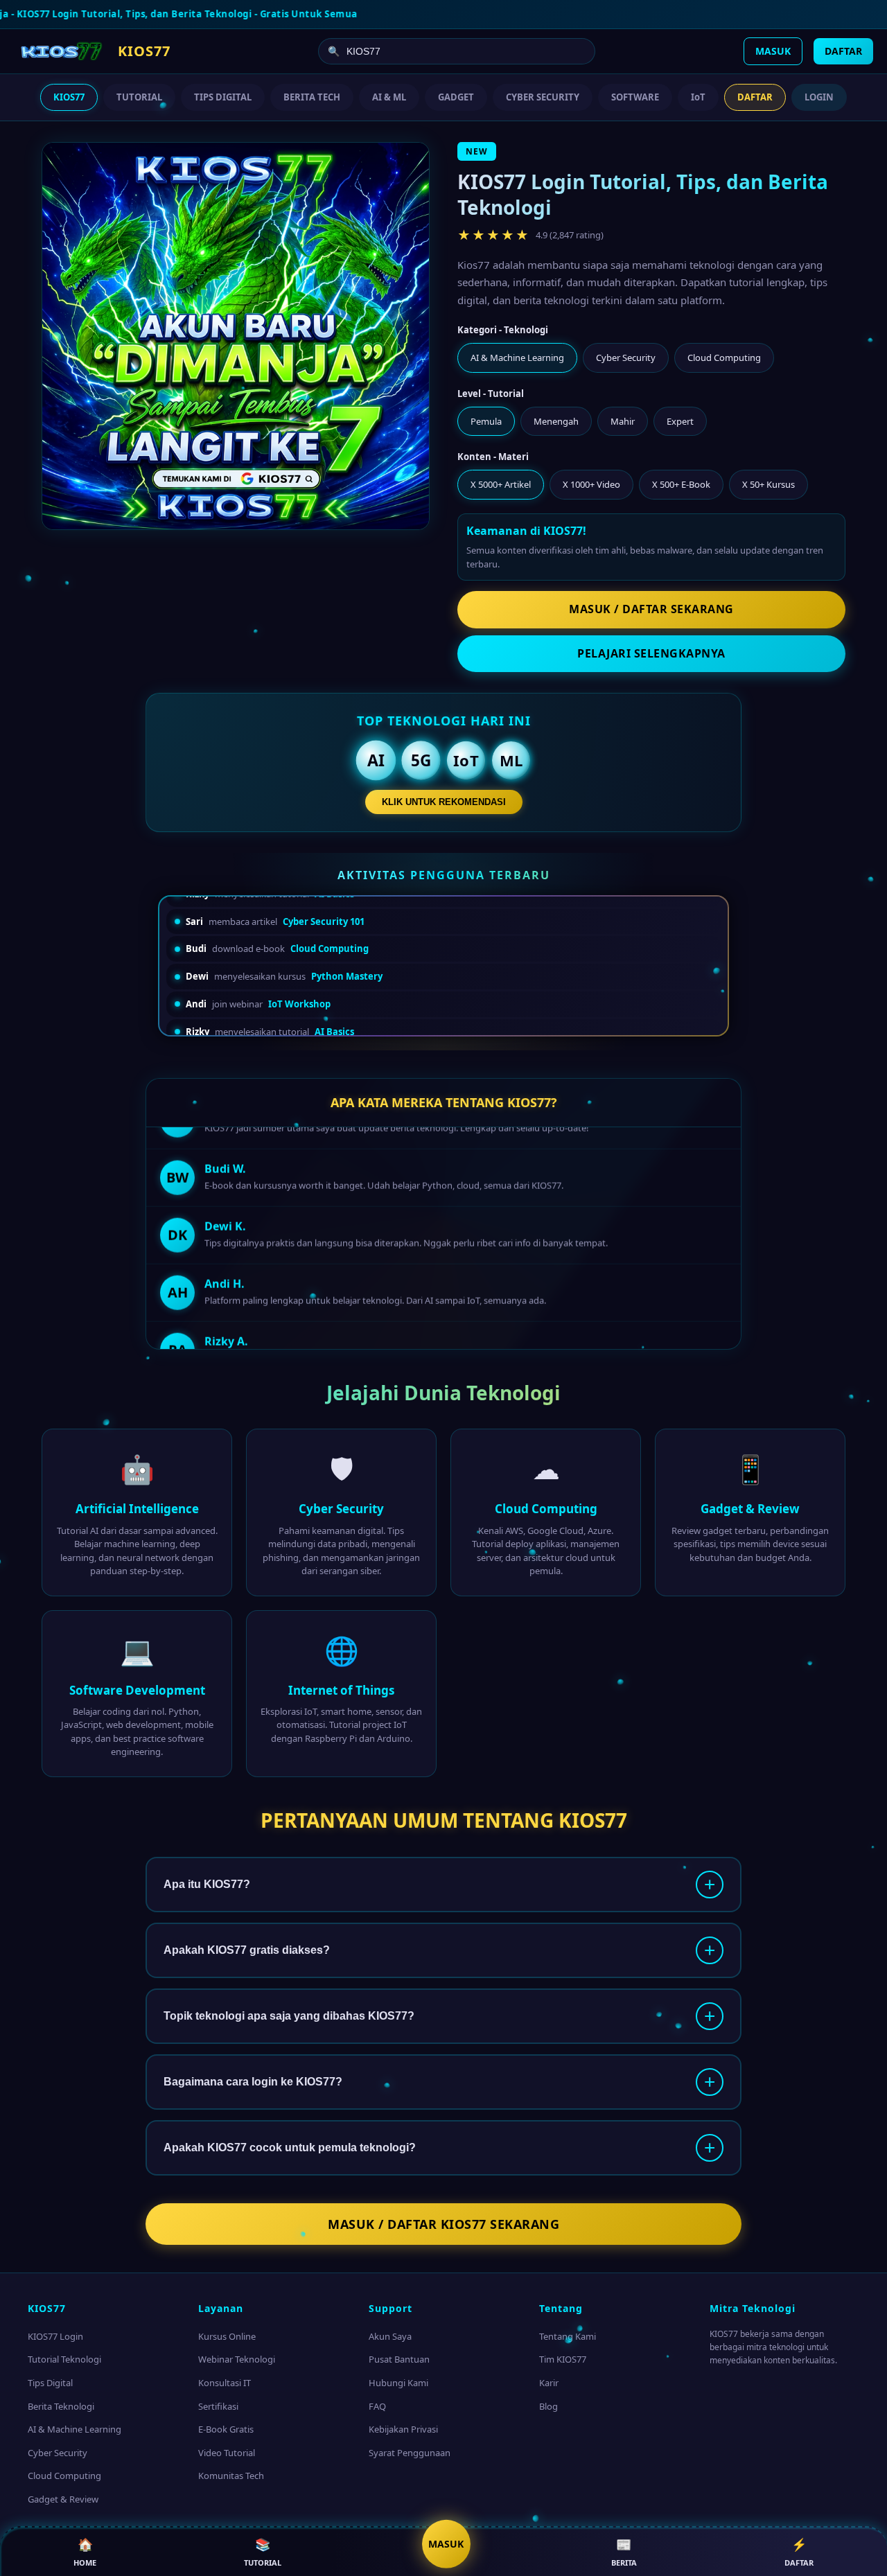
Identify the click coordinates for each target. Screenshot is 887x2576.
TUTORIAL (139, 97)
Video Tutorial (227, 2453)
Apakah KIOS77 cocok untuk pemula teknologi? (290, 2147)
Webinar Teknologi (237, 2359)
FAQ (377, 2406)
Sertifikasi (218, 2406)
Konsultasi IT (225, 2383)
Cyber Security (58, 2453)
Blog (548, 2406)
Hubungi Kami (398, 2383)
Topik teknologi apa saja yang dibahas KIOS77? (289, 2016)
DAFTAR (843, 51)
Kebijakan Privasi (403, 2429)
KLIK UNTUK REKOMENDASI (444, 802)
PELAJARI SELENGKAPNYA (651, 653)
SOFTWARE (635, 97)
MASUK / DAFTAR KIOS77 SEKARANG (443, 2224)
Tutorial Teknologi (64, 2359)
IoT (698, 97)
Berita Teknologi (61, 2406)
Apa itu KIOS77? (207, 1884)
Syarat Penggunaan (410, 2453)
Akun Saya (390, 2336)
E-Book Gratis (226, 2429)
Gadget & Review (63, 2499)
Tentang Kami (568, 2336)
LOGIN (819, 97)
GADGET (456, 97)
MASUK (773, 51)
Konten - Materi (493, 457)
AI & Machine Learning (74, 2429)
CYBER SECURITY (543, 97)
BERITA (624, 2552)
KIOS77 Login (55, 2336)
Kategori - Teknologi (503, 330)
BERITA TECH (312, 97)
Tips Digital (50, 2383)
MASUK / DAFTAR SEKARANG (651, 609)
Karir (549, 2383)
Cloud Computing (64, 2476)
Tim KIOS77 (563, 2359)
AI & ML (389, 97)
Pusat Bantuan (399, 2359)
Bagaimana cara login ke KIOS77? (253, 2082)
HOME (85, 2552)
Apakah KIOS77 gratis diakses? (247, 1950)
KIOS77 (69, 97)
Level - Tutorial (491, 394)
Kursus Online (227, 2336)
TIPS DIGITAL (223, 97)
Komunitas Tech (231, 2476)
